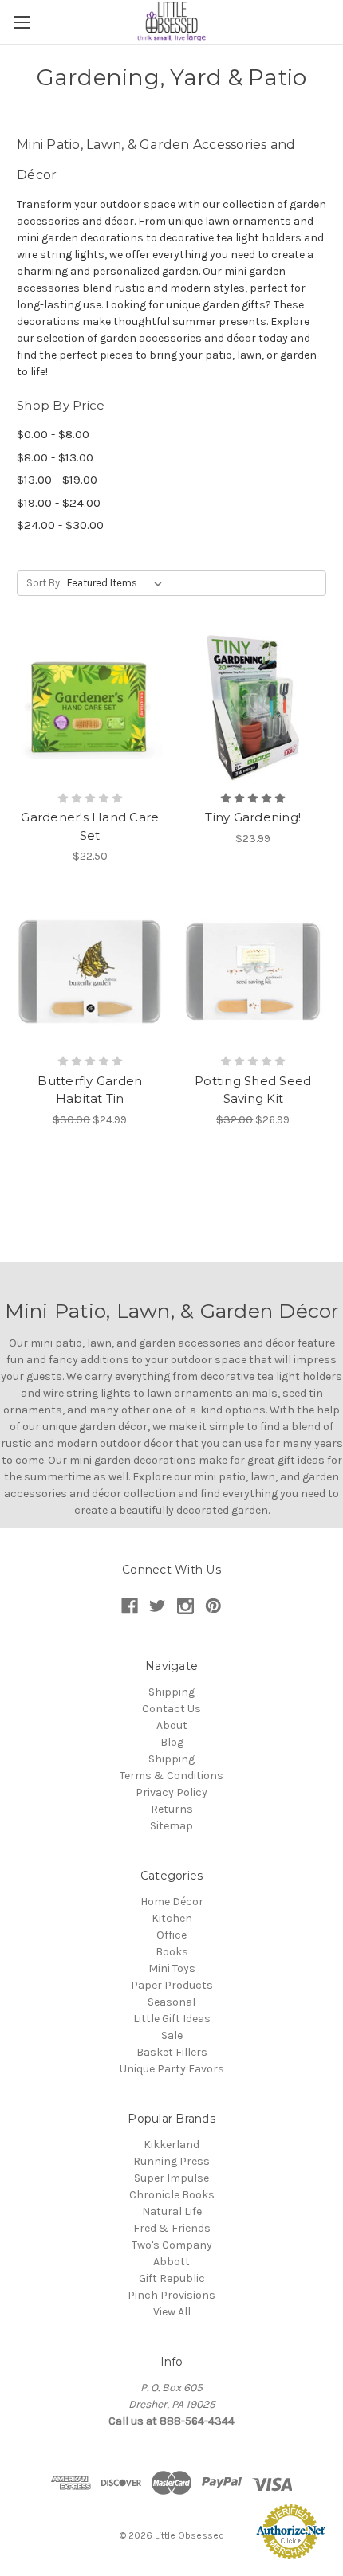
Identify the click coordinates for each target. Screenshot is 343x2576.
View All (172, 2312)
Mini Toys (172, 1968)
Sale (172, 2035)
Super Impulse (171, 2178)
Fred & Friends (172, 2228)
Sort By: (44, 583)
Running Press (171, 2161)
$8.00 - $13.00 (55, 457)
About (172, 1725)
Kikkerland (171, 2145)
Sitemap (171, 1826)
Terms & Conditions (171, 1776)
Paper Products (172, 1985)
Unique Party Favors (172, 2069)
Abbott (171, 2262)
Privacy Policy (171, 1792)
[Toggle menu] (22, 22)
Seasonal (171, 2002)
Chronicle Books (172, 2195)
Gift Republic (172, 2278)
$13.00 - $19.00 (57, 480)
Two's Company (172, 2245)
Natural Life (172, 2211)
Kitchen (172, 1918)
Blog (172, 1742)
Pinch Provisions (171, 2295)
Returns (172, 1809)
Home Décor (172, 1902)
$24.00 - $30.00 (60, 525)
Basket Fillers (172, 2052)
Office (171, 1935)
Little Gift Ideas (172, 2019)
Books (172, 1952)
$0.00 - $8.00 (53, 434)
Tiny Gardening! (253, 817)
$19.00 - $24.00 (59, 503)
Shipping (171, 1692)
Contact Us (171, 1709)
